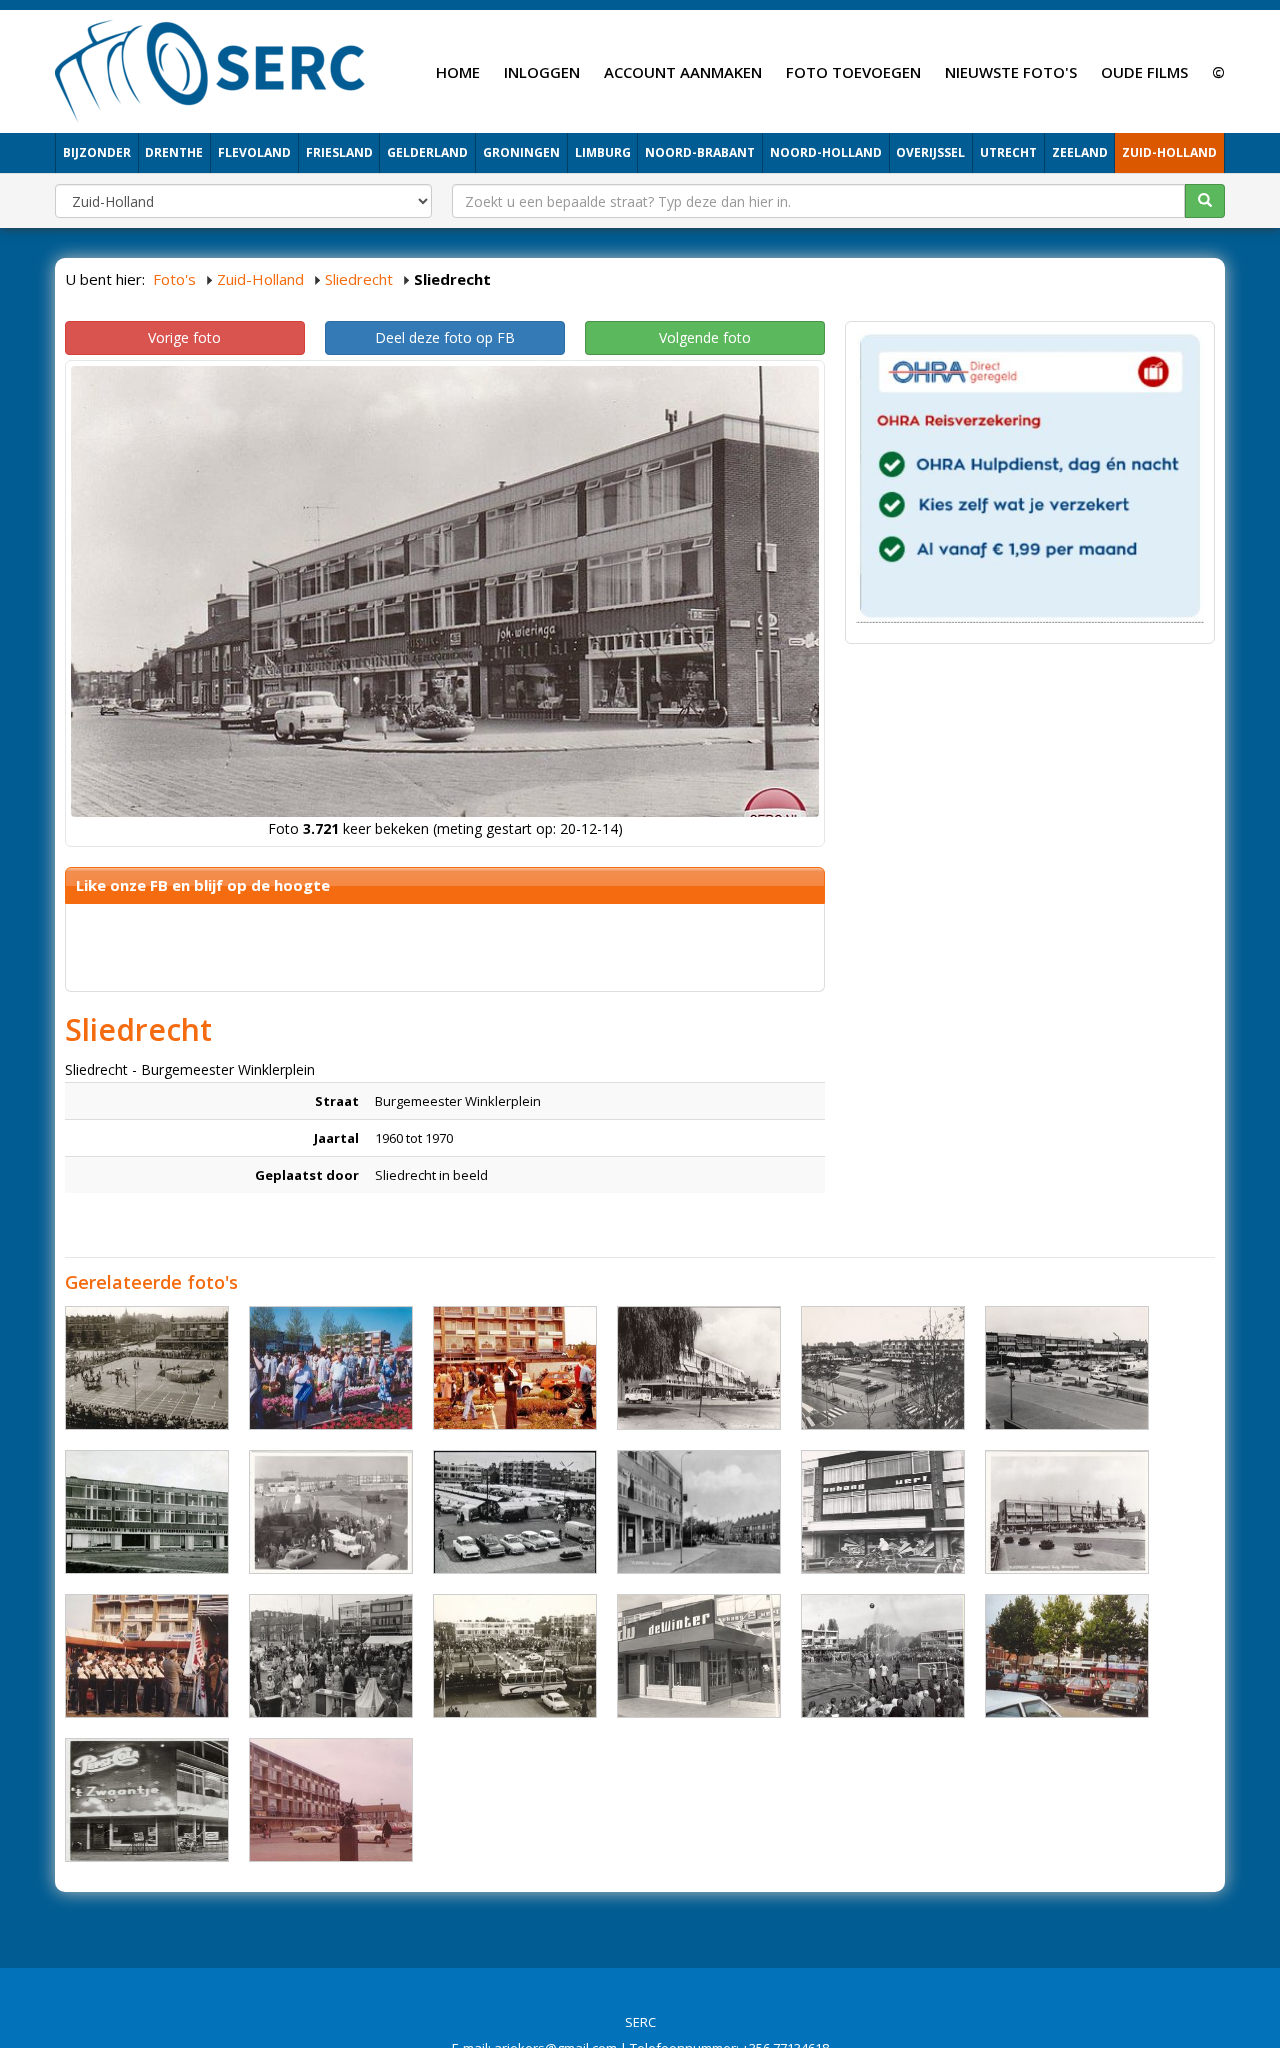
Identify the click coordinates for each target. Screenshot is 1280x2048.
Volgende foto (705, 337)
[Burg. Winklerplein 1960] (147, 1512)
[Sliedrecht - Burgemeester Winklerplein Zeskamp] (147, 1368)
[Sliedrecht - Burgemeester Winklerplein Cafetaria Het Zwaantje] (147, 1800)
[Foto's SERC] (210, 69)
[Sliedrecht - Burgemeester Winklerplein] (331, 1368)
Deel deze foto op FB (445, 337)
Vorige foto (184, 337)
